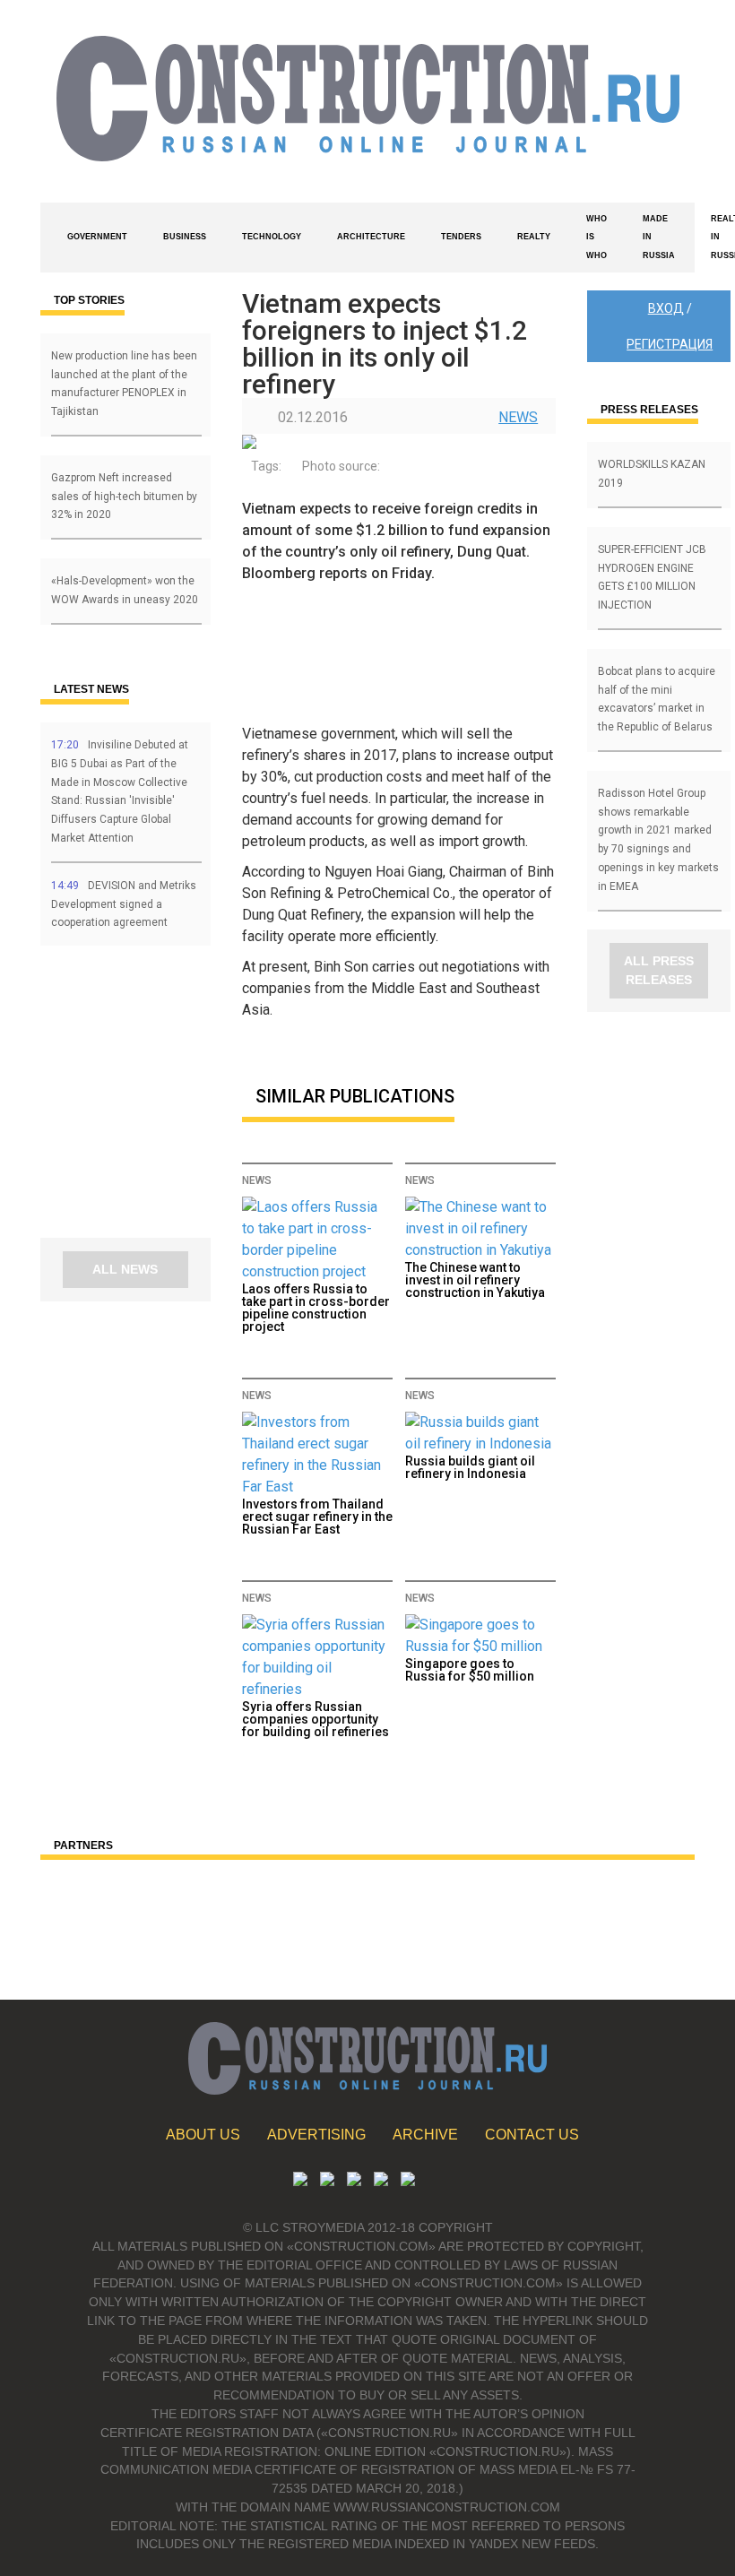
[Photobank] (300, 2181)
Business (185, 237)
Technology (272, 237)
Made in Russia (659, 238)
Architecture (371, 237)
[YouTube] (327, 2181)
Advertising (316, 2135)
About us (203, 2135)
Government (97, 237)
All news (125, 1269)
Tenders (461, 237)
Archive (425, 2135)
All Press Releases (659, 970)
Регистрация (670, 344)
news (518, 417)
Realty (534, 237)
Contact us (532, 2135)
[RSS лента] (381, 2181)
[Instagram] (354, 2181)
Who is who (597, 238)
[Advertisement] (148, 1098)
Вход (666, 308)
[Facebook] (408, 2181)
